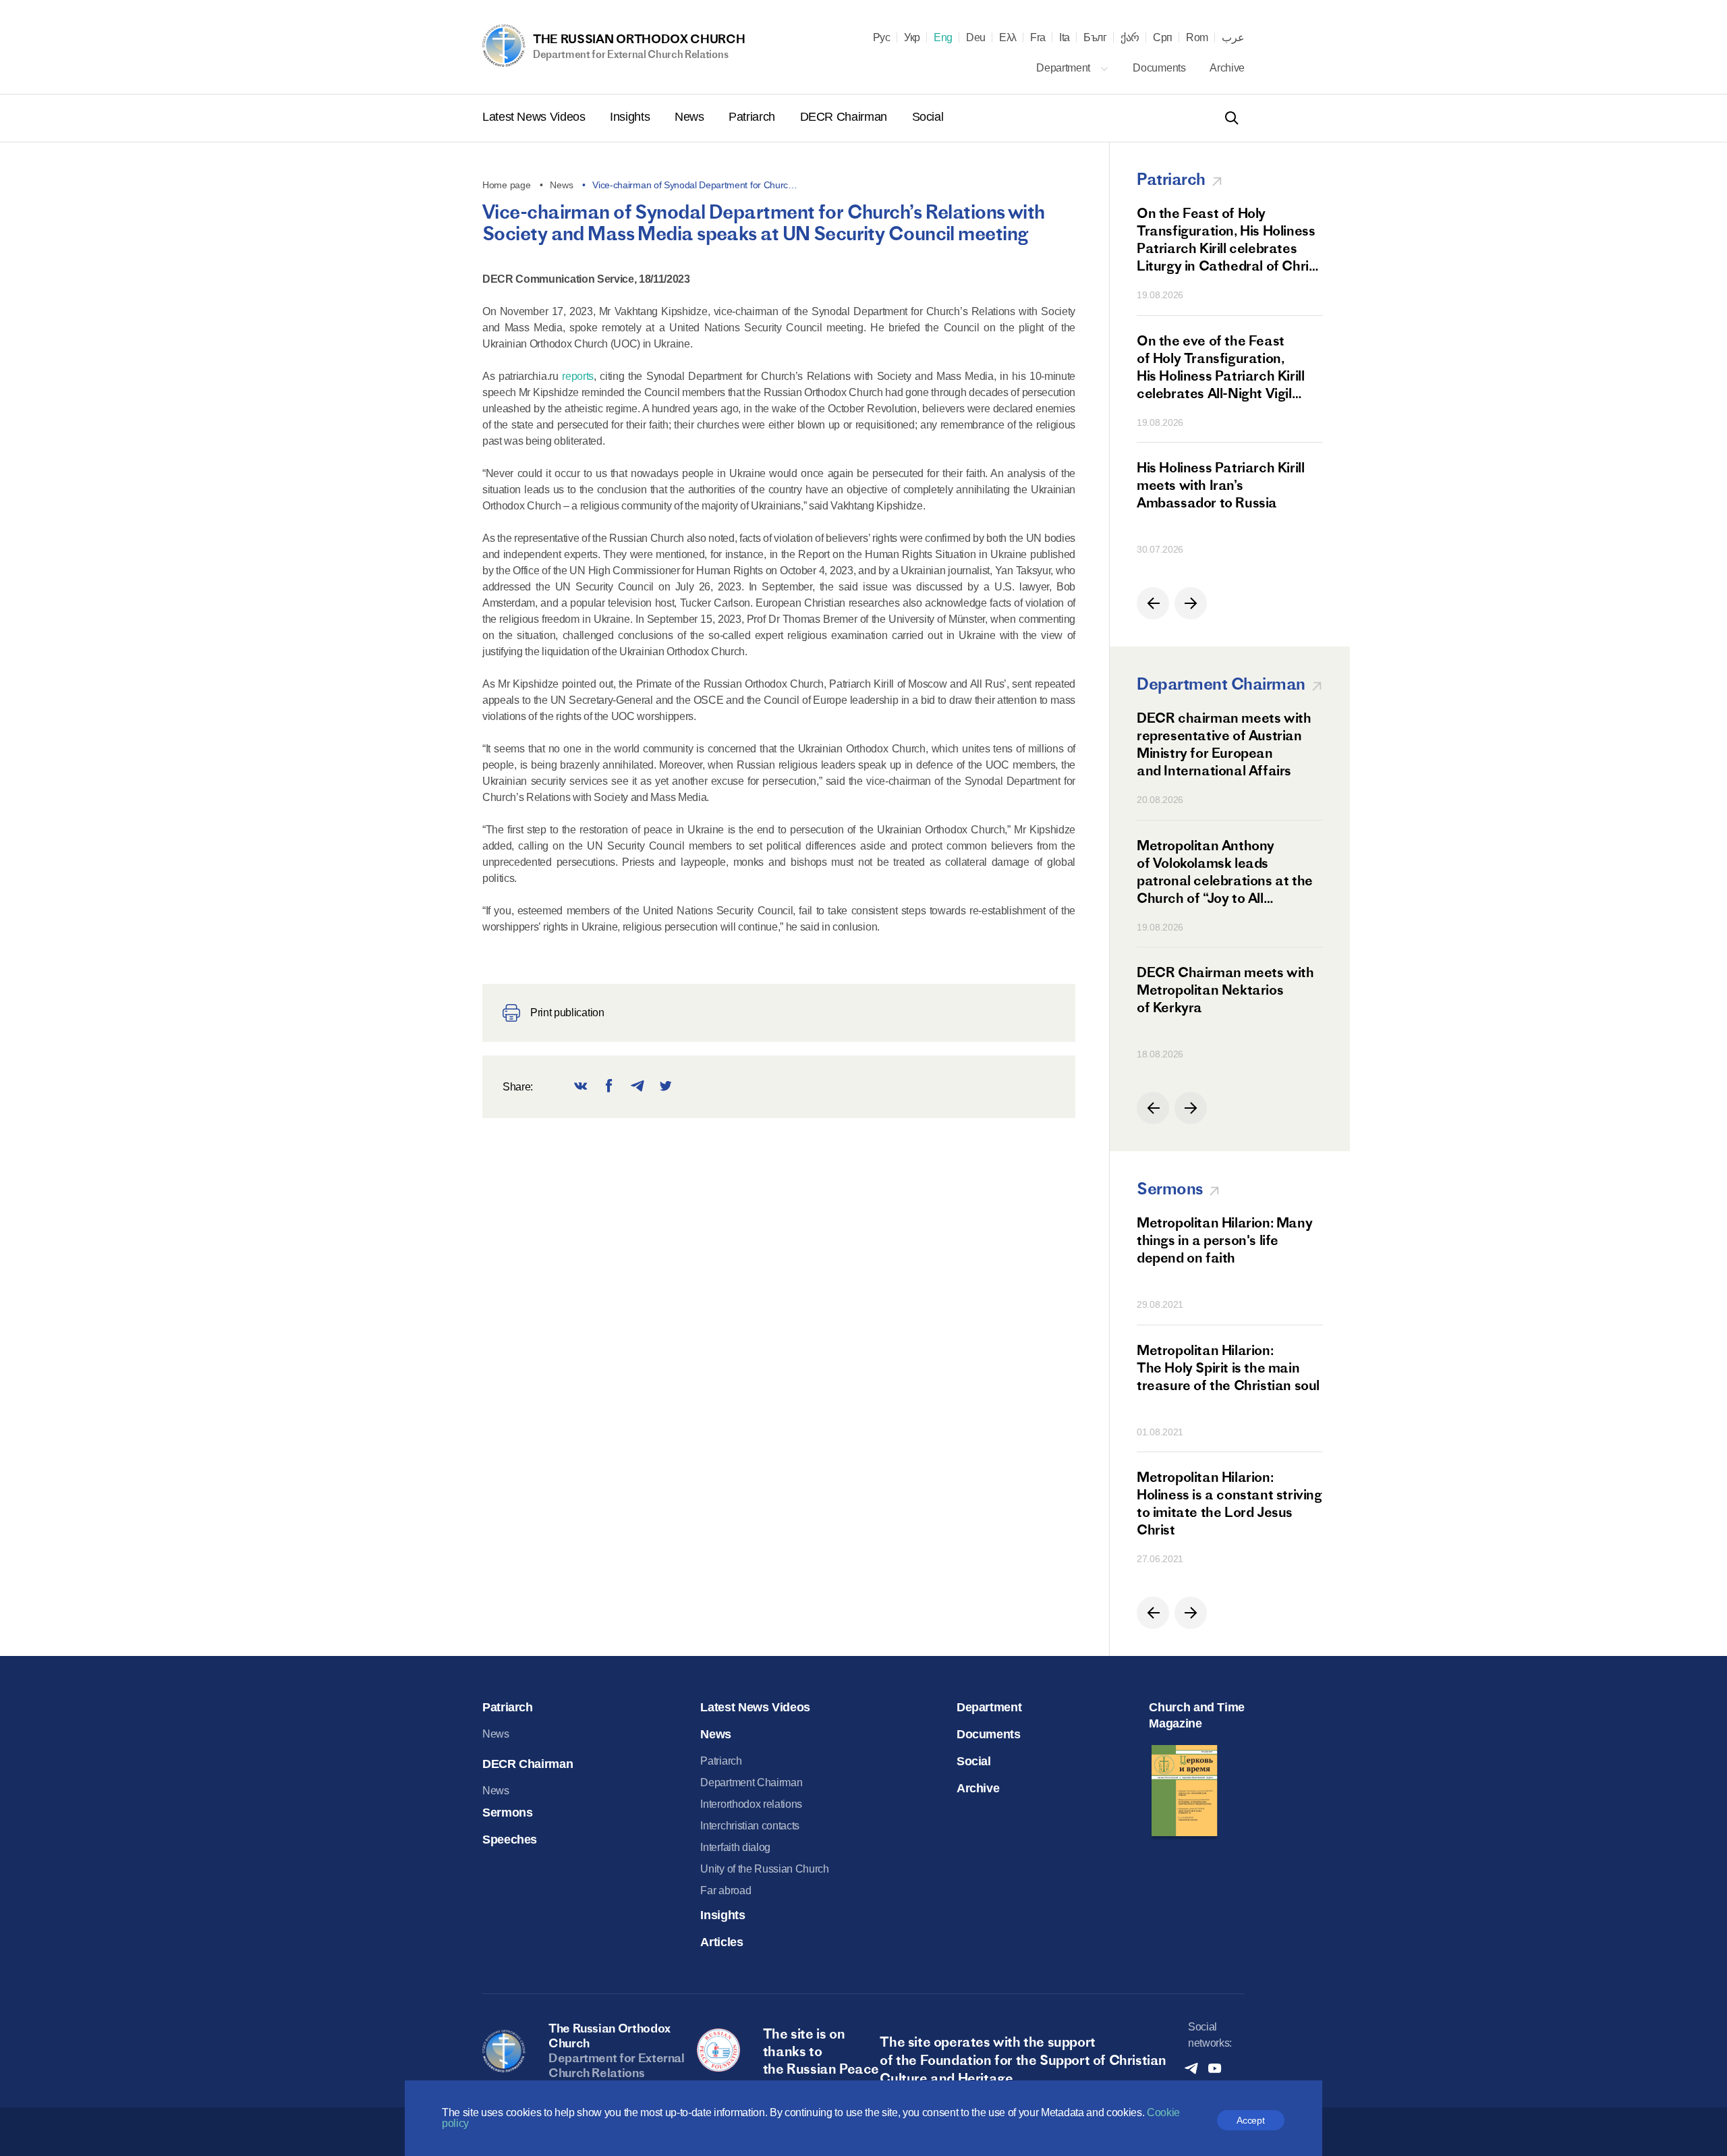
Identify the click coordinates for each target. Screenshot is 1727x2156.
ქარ (1130, 38)
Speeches (510, 1840)
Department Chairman (751, 1782)
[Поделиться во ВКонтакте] (581, 1087)
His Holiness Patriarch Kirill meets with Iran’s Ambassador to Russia (1220, 485)
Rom (1197, 38)
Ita (1065, 38)
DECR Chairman (845, 117)
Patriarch (753, 117)
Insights (631, 117)
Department (1064, 68)
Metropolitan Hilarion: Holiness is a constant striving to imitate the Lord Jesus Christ (1229, 1503)
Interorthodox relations (751, 1804)
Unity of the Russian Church (764, 1869)
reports (578, 376)
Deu (976, 38)
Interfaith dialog (735, 1847)
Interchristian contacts (750, 1826)
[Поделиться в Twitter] (666, 1087)
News (691, 117)
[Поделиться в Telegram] (638, 1087)
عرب (1233, 38)
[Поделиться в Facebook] (609, 1087)
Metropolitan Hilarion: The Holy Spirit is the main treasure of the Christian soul (1228, 1367)
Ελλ (1008, 38)
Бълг (1095, 38)
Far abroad (726, 1890)
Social (928, 117)
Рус (882, 38)
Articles (721, 1942)
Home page (506, 185)
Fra (1038, 38)
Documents (1160, 68)
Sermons (507, 1813)
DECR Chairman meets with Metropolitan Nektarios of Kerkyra (1225, 990)
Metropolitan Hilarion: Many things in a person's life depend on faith (1224, 1240)
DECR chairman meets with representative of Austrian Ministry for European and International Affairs (1224, 744)
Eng (943, 38)
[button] (1153, 603)
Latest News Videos (535, 117)
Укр (912, 38)
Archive (1227, 68)
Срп (1163, 38)
